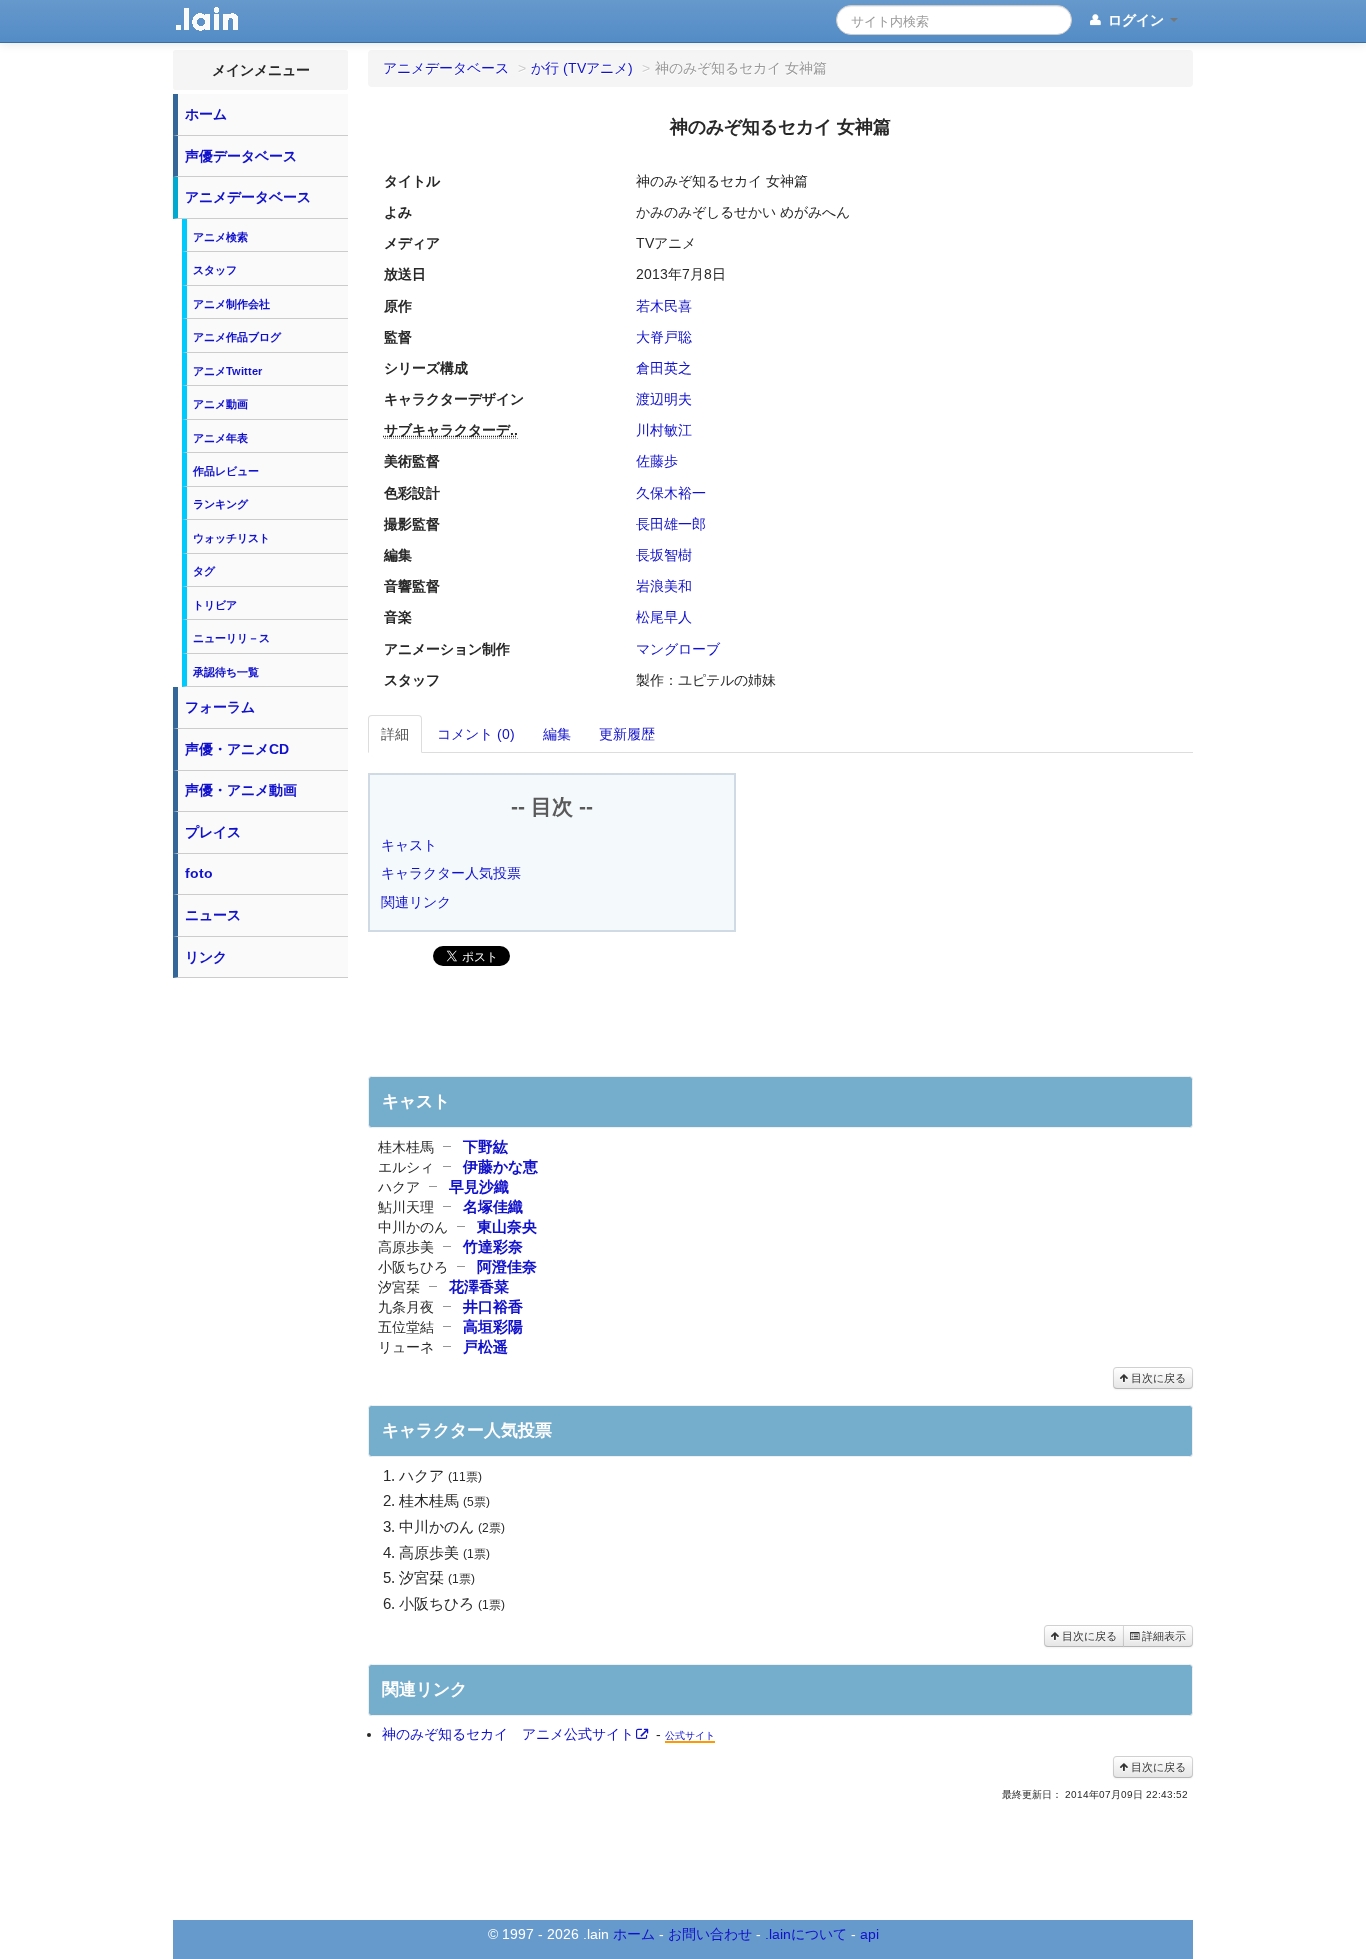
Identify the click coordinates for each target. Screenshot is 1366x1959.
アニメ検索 (220, 237)
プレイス (213, 832)
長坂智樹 (664, 555)
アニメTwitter (227, 371)
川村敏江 (664, 430)
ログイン (1136, 20)
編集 (557, 734)
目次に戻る (1157, 1378)
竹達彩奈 (493, 1246)
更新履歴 (627, 734)
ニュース (213, 915)
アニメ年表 (220, 438)
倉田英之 (664, 368)
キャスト (409, 845)
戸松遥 (485, 1346)
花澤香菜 (479, 1286)
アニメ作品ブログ (237, 337)
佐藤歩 (657, 461)
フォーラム (220, 707)
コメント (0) (476, 734)
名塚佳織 (493, 1206)
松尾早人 (664, 617)
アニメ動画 (220, 404)
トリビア (215, 605)
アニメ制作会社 (231, 304)
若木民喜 (664, 306)
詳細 (395, 734)
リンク (206, 957)
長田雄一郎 (671, 524)
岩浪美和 (664, 586)
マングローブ (678, 649)
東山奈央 (507, 1226)
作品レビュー (226, 471)
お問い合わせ (710, 1934)
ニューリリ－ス (231, 638)
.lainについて (806, 1934)
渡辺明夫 (664, 399)
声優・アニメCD (237, 749)
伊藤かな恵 (500, 1166)
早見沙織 (479, 1186)
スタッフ (215, 270)
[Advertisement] (261, 1288)
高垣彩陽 (493, 1326)
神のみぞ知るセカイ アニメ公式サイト (508, 1734)
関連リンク (416, 902)
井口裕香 (493, 1306)
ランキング (220, 504)
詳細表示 (1162, 1636)
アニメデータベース (248, 197)
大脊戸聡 (666, 337)
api (869, 1934)
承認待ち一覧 (226, 672)
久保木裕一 (671, 493)
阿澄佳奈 (507, 1266)
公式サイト (690, 1735)
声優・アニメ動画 (241, 790)
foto (199, 873)
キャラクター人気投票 (451, 873)
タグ (204, 571)
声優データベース (241, 156)
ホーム (206, 114)
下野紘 (485, 1146)
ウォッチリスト (231, 538)
